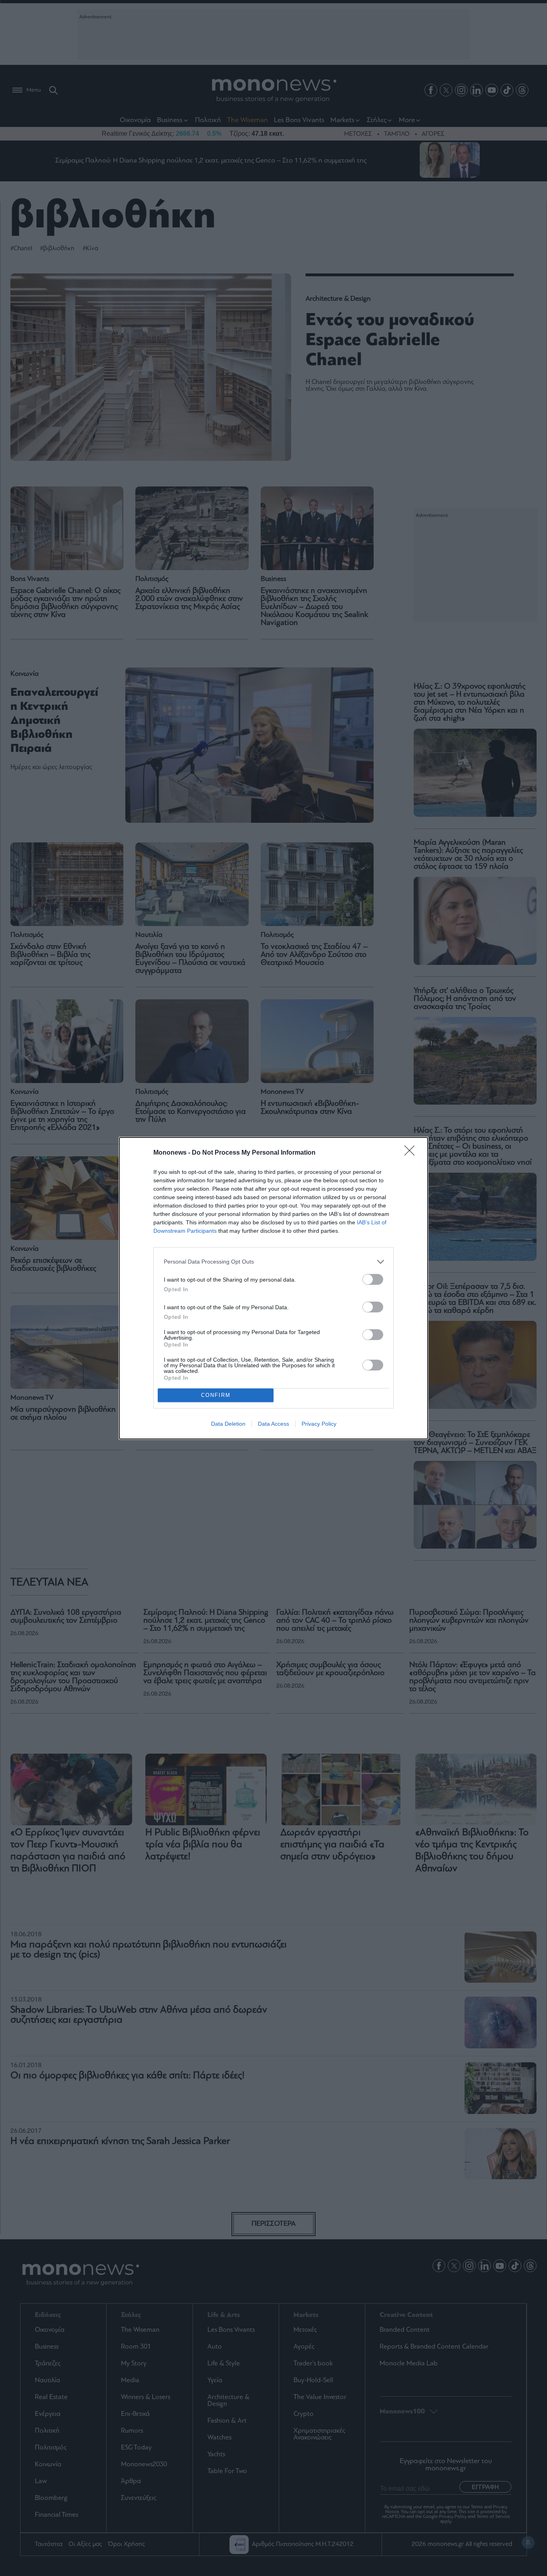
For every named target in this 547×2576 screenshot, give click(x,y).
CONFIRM (216, 1395)
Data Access (273, 1424)
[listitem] (273, 1262)
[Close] (412, 1153)
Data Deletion (228, 1424)
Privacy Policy (319, 1424)
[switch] (373, 1279)
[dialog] (273, 1288)
